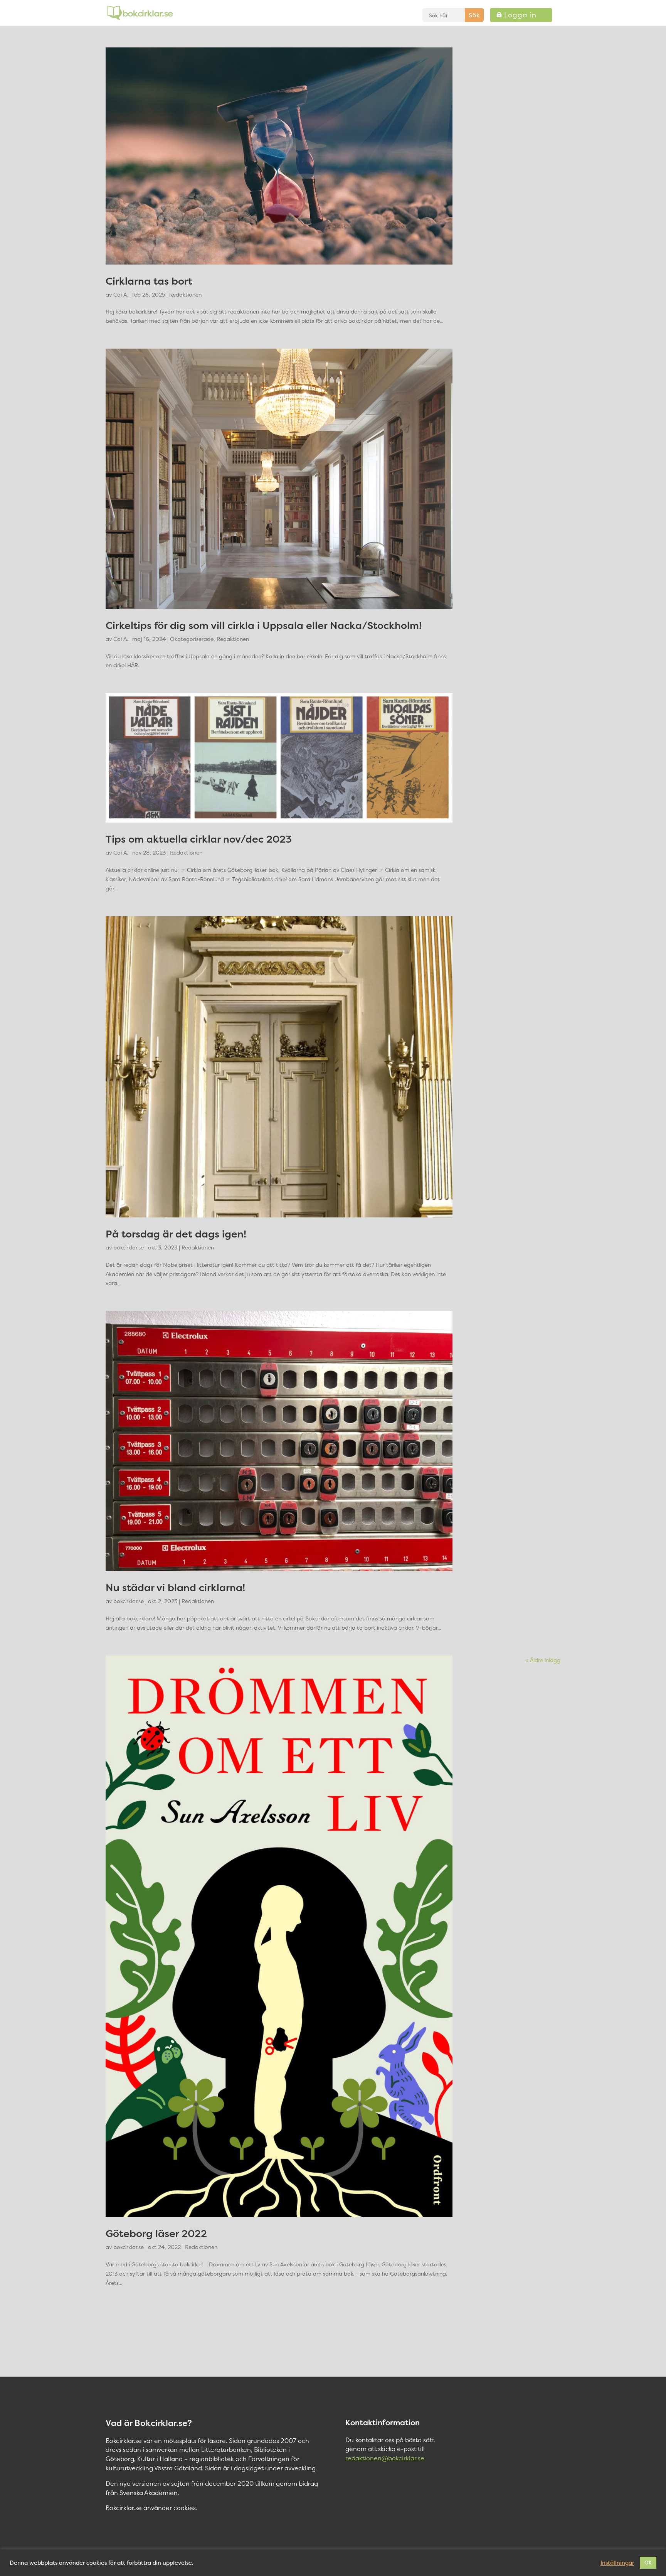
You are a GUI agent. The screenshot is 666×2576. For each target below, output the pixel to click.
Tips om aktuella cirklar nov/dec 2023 (199, 839)
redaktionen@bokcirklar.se (385, 2458)
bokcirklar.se (129, 1247)
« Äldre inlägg (543, 1660)
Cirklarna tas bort (149, 281)
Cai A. (121, 294)
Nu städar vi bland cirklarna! (175, 1587)
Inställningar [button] (617, 2563)
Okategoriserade (192, 639)
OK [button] (648, 2563)
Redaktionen (185, 294)
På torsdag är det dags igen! (176, 1234)
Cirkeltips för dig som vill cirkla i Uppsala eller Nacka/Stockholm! (264, 625)
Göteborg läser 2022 (156, 2233)
